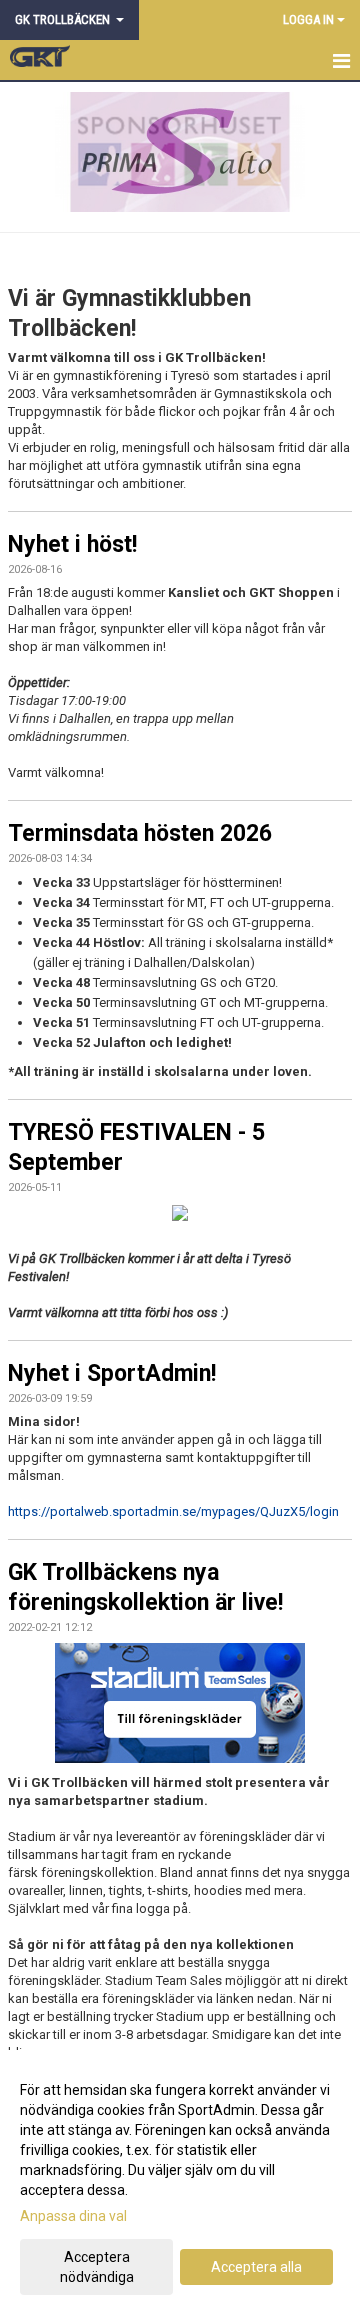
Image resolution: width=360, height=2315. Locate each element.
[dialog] (180, 2182)
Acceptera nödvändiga (97, 2267)
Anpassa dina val (73, 2216)
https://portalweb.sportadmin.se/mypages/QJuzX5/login (173, 1511)
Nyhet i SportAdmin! (112, 1373)
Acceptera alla (256, 2267)
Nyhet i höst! (72, 544)
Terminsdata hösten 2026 (140, 833)
